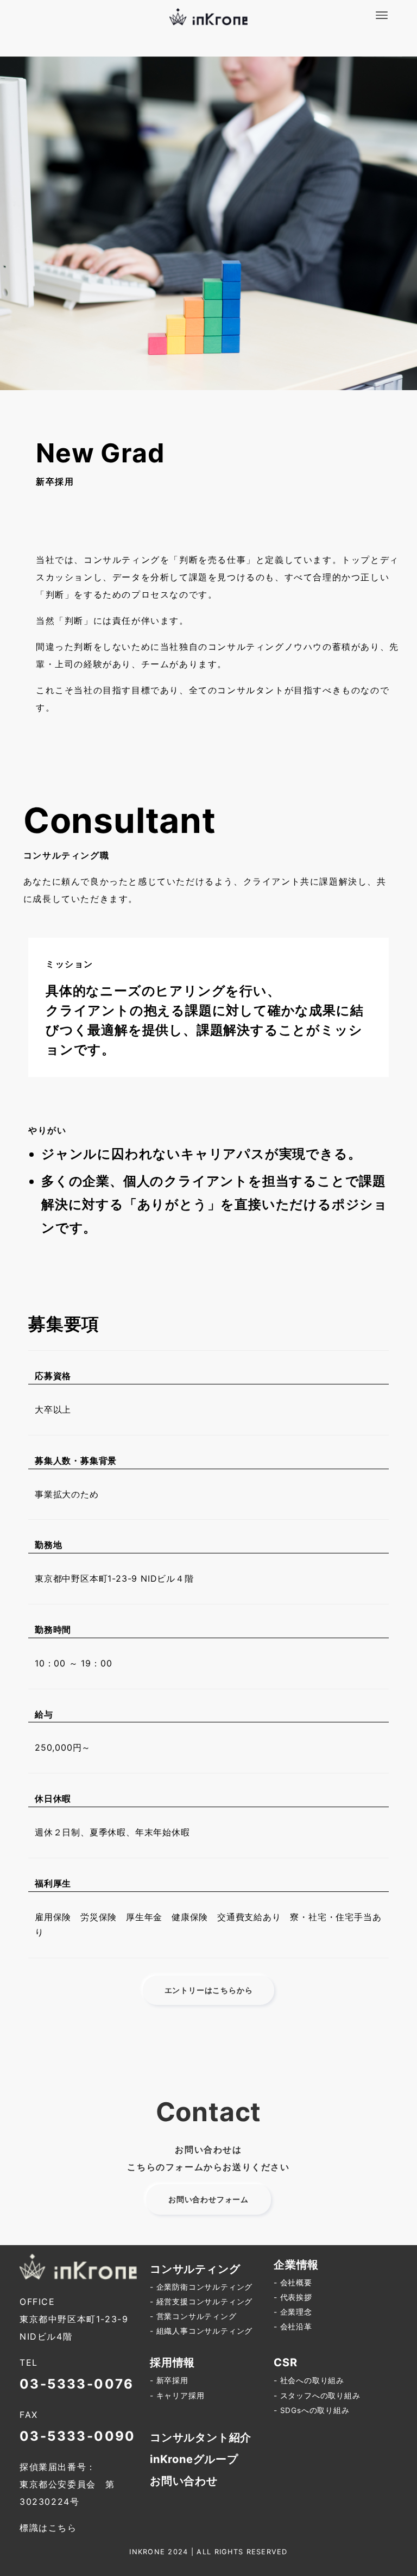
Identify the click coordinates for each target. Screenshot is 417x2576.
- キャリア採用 (177, 2396)
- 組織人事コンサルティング (201, 2331)
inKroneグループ (194, 2459)
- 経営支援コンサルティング (201, 2302)
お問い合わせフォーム (208, 2199)
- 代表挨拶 (293, 2297)
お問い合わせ (184, 2481)
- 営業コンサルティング (193, 2316)
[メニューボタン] (382, 15)
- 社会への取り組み (309, 2380)
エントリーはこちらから (209, 1990)
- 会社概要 (293, 2283)
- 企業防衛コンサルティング (201, 2287)
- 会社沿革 (293, 2327)
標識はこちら (48, 2528)
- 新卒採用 (169, 2380)
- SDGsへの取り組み (312, 2410)
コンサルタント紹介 (201, 2437)
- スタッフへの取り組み (317, 2396)
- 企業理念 (293, 2312)
